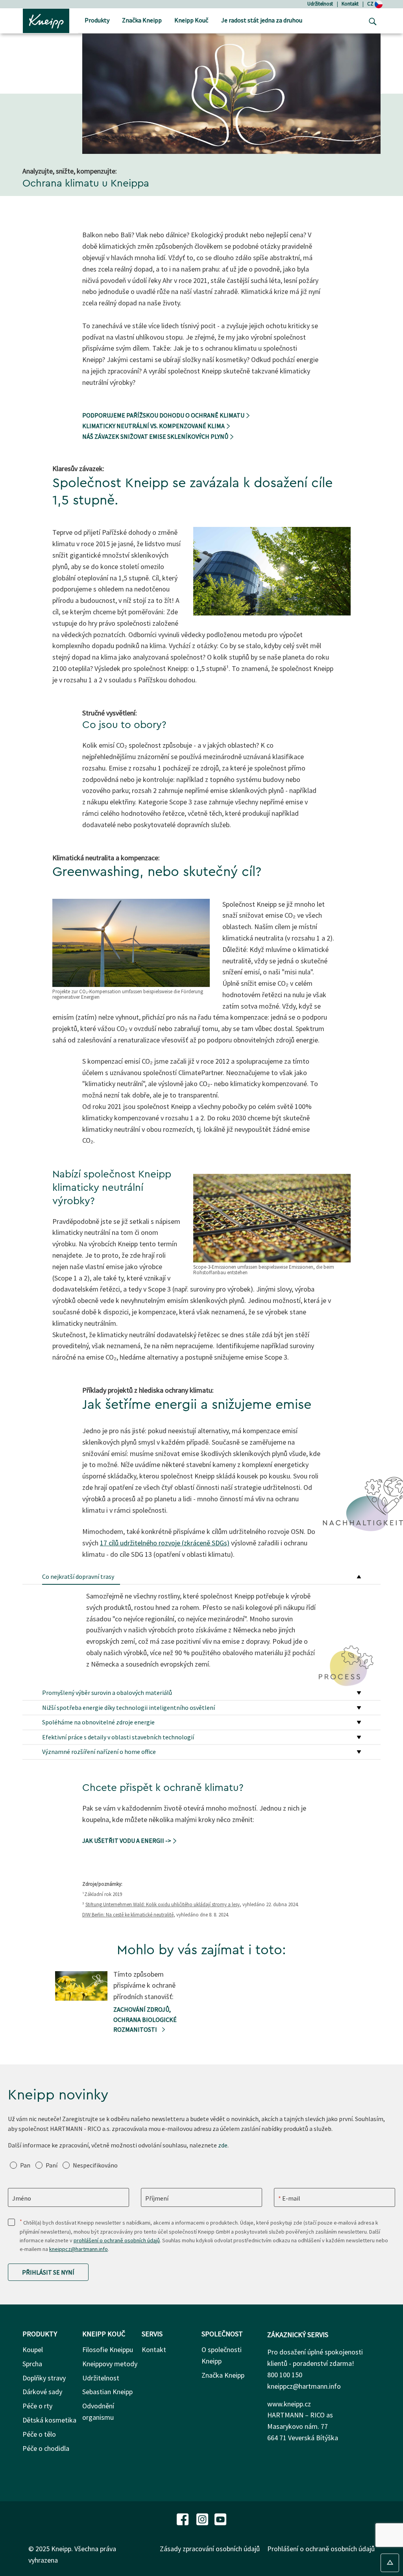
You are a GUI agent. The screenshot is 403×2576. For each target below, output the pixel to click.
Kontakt (350, 4)
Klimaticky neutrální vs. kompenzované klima (154, 426)
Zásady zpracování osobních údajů (210, 2549)
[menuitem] (97, 21)
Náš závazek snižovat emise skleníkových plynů (156, 436)
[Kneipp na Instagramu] (203, 2518)
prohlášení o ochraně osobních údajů (117, 2240)
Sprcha (32, 2364)
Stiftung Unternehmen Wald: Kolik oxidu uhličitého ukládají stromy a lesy (163, 1904)
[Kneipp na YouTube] (220, 2518)
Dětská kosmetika (49, 2420)
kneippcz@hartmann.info (79, 2249)
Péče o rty (37, 2406)
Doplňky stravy (44, 2378)
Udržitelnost (320, 4)
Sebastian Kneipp (107, 2392)
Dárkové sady (42, 2392)
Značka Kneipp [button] (142, 20)
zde (223, 2145)
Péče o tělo (39, 2434)
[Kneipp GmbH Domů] (46, 20)
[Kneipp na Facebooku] (183, 2518)
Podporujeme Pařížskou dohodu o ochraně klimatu (164, 415)
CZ (371, 4)
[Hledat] (371, 21)
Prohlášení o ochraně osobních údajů (321, 2549)
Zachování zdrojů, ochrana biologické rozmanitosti (145, 2019)
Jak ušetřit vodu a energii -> (127, 1841)
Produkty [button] (97, 20)
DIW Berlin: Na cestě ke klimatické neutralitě (128, 1915)
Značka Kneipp (223, 2375)
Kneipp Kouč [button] (191, 20)
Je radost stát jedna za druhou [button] (262, 20)
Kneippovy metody (110, 2364)
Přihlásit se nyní (48, 2272)
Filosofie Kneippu (108, 2350)
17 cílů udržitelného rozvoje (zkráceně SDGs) (165, 1543)
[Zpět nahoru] (390, 2563)
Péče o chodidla (46, 2448)
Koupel (33, 2350)
